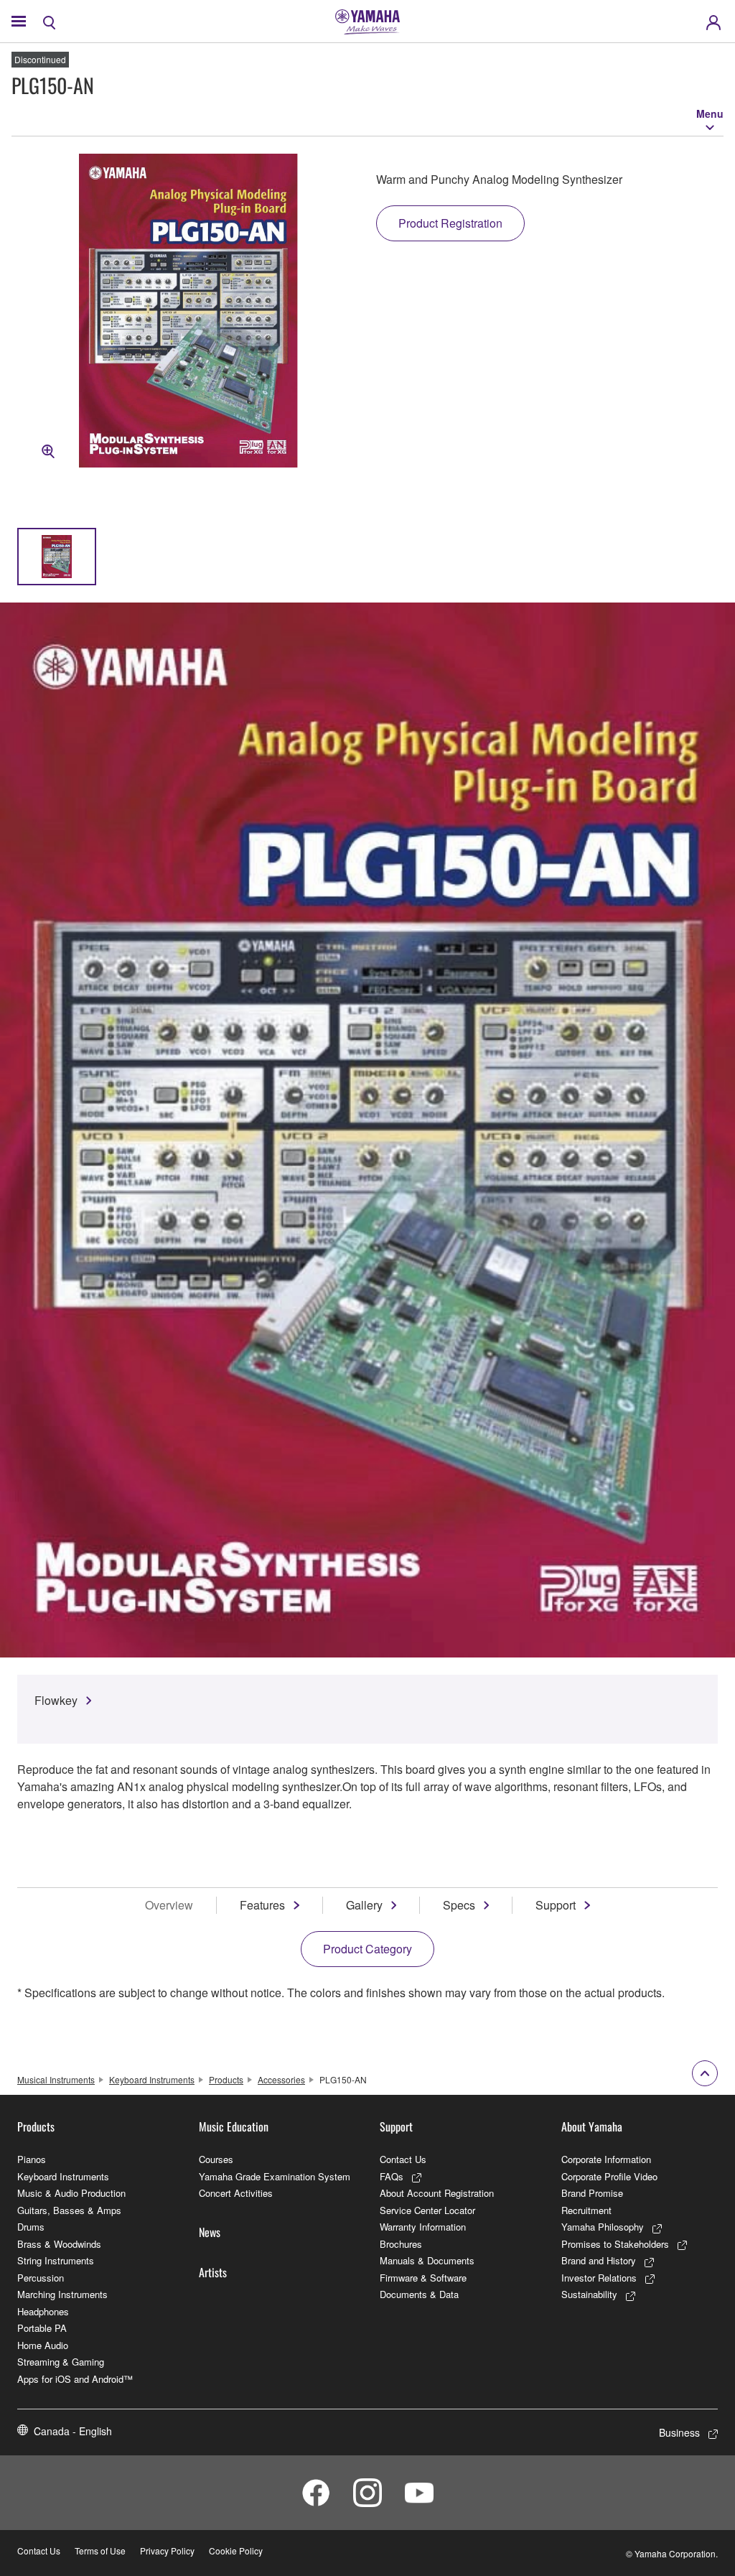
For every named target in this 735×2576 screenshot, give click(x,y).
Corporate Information (606, 2159)
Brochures (401, 2244)
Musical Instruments (56, 2079)
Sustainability (589, 2294)
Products (226, 2079)
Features (262, 1905)
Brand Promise (592, 2193)
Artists (213, 2272)
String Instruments (56, 2260)
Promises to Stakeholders (615, 2244)
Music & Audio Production (71, 2193)
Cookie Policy (236, 2551)
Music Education (234, 2126)
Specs (459, 1905)
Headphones (43, 2311)
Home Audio (43, 2345)
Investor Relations (599, 2278)
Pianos (32, 2159)
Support (556, 1905)
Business (679, 2432)
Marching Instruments (62, 2294)
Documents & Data (419, 2294)
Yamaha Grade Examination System (275, 2176)
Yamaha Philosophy (603, 2227)
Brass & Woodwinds (59, 2244)
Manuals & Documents (427, 2260)
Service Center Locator (427, 2210)
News (210, 2232)
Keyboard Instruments (152, 2079)
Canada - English (73, 2431)
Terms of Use (100, 2551)
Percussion (41, 2278)
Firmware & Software (423, 2278)
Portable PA (42, 2328)
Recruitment (586, 2210)
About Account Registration (437, 2193)
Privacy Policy (167, 2551)
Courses (216, 2159)
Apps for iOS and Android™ (75, 2379)
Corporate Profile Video (609, 2176)
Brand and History (599, 2260)
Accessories (281, 2079)
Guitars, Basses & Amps (69, 2210)
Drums (31, 2227)
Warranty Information (423, 2227)
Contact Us (403, 2159)
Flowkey (56, 1700)
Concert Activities (236, 2193)
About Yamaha (592, 2126)
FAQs (392, 2176)
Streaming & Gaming (61, 2362)
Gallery (364, 1905)
